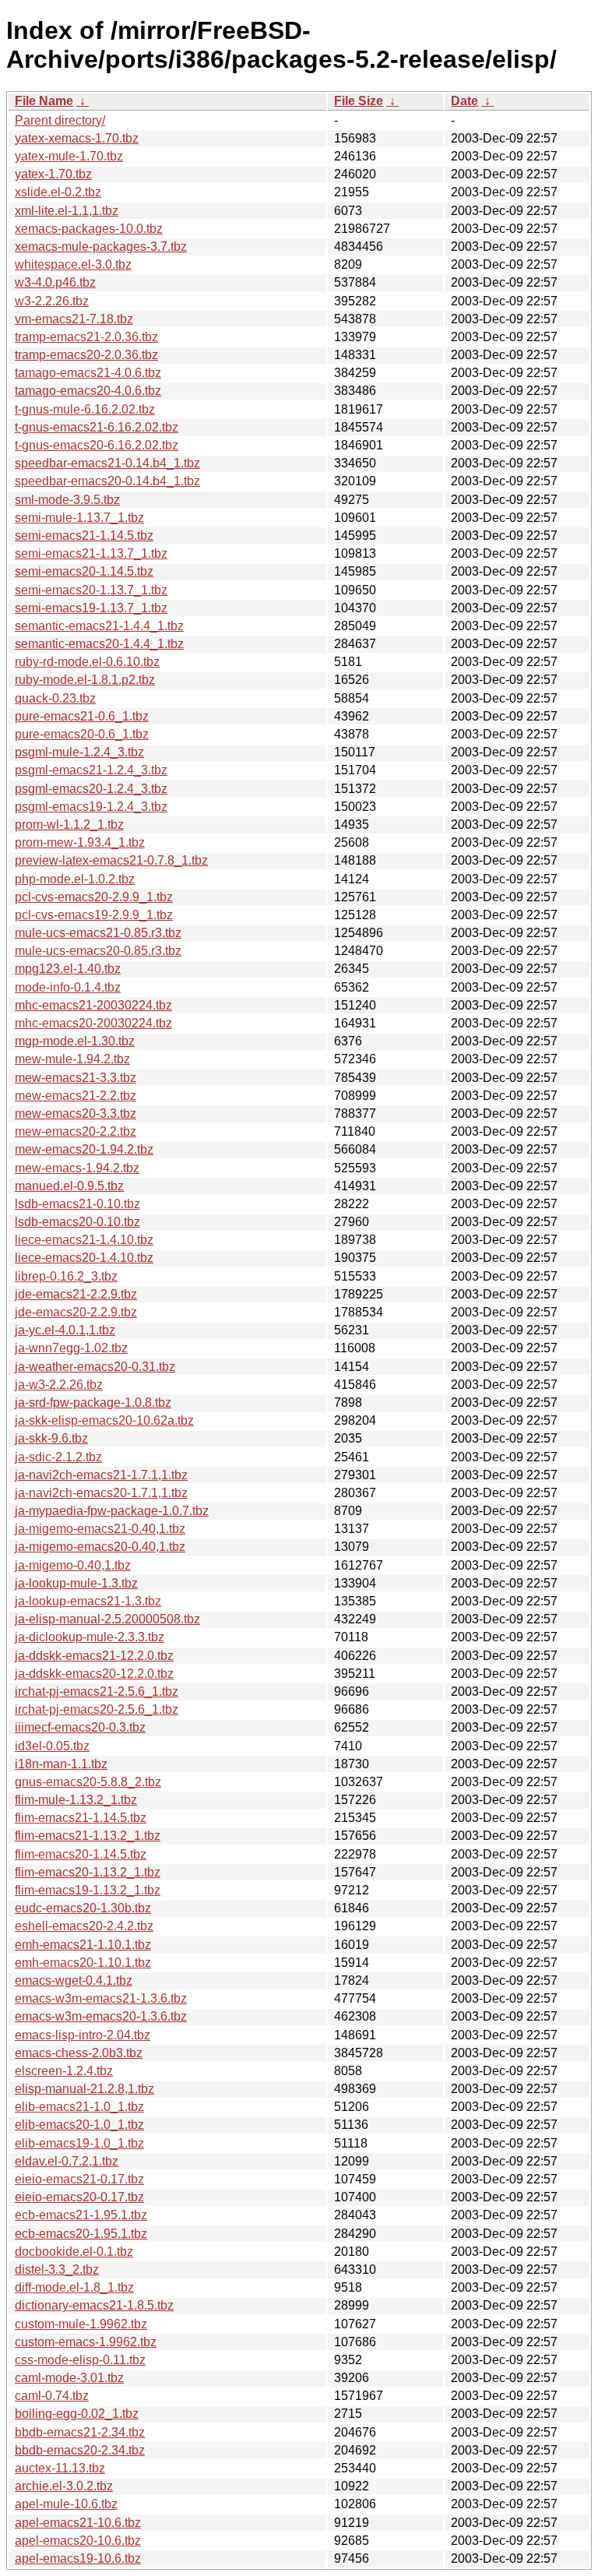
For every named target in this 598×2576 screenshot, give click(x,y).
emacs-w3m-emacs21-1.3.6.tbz (101, 1998)
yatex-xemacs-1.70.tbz (77, 138)
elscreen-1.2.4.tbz (64, 2071)
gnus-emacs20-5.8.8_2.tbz (88, 1782)
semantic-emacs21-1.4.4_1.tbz (99, 626)
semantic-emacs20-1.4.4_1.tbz (99, 644)
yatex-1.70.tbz (53, 174)
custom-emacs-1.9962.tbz (86, 2342)
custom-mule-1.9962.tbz (81, 2324)
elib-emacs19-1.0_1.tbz (79, 2143)
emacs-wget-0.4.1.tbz (74, 1980)
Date (464, 101)
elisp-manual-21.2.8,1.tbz (84, 2089)
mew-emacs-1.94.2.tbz (77, 1168)
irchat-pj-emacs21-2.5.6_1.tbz (97, 1691)
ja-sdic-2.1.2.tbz (58, 1457)
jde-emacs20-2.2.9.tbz (76, 1312)
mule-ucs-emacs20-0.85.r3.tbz (98, 951)
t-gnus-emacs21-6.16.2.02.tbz (97, 427)
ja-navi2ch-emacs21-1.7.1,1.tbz (101, 1475)
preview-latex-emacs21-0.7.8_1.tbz (111, 860)
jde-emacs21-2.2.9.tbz (76, 1294)
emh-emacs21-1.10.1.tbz (83, 1945)
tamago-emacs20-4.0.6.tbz (88, 391)
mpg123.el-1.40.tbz (68, 969)
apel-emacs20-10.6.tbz (78, 2541)
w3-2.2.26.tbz (52, 301)
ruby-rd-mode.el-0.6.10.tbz (87, 662)
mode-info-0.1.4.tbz (68, 987)
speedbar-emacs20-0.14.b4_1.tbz (107, 481)
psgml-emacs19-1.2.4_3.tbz (91, 807)
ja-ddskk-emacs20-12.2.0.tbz (94, 1674)
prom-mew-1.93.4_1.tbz (80, 842)
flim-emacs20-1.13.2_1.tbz (88, 1872)
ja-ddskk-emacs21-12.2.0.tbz (94, 1656)
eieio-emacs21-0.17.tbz (79, 2179)
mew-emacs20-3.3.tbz (76, 1114)
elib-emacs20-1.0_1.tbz (79, 2125)
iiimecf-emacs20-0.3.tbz (80, 1727)
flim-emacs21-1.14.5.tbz (81, 1818)
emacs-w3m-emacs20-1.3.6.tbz (101, 2016)
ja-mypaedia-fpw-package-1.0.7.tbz (112, 1511)
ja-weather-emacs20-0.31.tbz (95, 1367)
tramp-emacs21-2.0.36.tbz (86, 337)
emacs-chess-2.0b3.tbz (79, 2053)
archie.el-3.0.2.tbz (64, 2486)
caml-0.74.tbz (52, 2396)
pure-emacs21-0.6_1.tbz (82, 716)
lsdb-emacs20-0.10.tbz (77, 1222)
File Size (359, 101)
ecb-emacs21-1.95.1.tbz (81, 2215)
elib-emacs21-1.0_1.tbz (79, 2107)
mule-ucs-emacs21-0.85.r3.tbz (98, 933)
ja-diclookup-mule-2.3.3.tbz (90, 1637)
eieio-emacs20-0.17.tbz (79, 2197)
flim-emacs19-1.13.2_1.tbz (88, 1890)
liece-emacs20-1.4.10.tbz (84, 1258)
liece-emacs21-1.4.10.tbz (84, 1240)
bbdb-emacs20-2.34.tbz (80, 2450)
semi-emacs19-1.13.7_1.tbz (91, 608)
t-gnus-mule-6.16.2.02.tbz (85, 409)
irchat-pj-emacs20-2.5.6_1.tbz (97, 1709)
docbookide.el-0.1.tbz (74, 2252)
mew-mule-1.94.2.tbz (72, 1059)
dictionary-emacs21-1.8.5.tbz (94, 2305)
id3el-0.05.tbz (52, 1746)
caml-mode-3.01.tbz (69, 2378)
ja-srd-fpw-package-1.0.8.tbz (93, 1403)
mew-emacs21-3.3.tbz (76, 1078)
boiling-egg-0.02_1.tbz (77, 2414)
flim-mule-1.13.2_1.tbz (76, 1800)
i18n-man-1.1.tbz (61, 1764)
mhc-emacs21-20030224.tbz (93, 1005)
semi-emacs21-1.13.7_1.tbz (91, 553)
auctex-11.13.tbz (60, 2468)
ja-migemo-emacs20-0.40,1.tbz (100, 1547)
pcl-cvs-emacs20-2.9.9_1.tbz (94, 897)
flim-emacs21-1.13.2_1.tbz (88, 1836)
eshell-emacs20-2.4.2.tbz (84, 1926)
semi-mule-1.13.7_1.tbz (79, 518)
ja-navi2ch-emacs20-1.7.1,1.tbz (101, 1493)
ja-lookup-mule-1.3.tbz (76, 1583)
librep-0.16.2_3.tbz (66, 1276)
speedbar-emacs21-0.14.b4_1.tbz (107, 463)
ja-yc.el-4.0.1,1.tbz (65, 1330)
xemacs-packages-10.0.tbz (89, 229)
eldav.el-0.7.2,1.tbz (67, 2161)
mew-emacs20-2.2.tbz (76, 1131)
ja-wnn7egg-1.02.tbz (71, 1348)
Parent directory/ (60, 120)
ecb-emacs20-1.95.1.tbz (81, 2234)
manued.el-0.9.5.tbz (69, 1186)
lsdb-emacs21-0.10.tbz (77, 1204)
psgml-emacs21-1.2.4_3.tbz (91, 770)
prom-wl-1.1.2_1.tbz (69, 825)
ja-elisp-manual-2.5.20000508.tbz (107, 1619)
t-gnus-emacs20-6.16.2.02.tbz (97, 445)
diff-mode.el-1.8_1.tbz (74, 2287)
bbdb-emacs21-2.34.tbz (80, 2432)
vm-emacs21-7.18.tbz (74, 319)
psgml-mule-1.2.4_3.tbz (79, 752)
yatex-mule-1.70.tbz (69, 156)
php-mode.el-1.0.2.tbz (75, 879)
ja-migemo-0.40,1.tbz (73, 1565)
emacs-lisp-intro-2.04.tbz (83, 2035)
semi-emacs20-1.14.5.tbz (84, 571)
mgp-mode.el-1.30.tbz (75, 1041)
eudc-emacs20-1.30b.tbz (83, 1908)
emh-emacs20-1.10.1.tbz (83, 1963)
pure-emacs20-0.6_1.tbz (82, 734)
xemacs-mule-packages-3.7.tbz (101, 247)
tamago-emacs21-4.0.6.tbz (88, 373)
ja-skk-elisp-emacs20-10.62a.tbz (104, 1420)
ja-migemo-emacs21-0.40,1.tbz (100, 1529)
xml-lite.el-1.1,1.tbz (67, 211)
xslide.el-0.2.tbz (58, 192)
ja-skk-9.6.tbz (51, 1438)
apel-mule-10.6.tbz (66, 2504)
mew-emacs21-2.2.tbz (76, 1096)
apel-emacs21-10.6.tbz (78, 2523)
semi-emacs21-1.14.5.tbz (84, 536)
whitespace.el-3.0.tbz (73, 264)
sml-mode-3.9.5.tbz (67, 500)
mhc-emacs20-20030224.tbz (93, 1023)
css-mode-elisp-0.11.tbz (80, 2360)
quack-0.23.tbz (55, 698)
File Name (44, 101)
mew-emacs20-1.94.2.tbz (84, 1149)
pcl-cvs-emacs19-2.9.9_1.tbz (94, 915)
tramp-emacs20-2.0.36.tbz (86, 355)
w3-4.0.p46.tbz (55, 282)
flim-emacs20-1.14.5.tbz (81, 1854)
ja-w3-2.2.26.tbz (59, 1385)
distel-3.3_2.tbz (57, 2269)
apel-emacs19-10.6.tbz (78, 2558)
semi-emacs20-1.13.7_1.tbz (91, 590)
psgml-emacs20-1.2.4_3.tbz (91, 789)
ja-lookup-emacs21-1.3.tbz (88, 1601)
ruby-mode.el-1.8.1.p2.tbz (85, 680)
